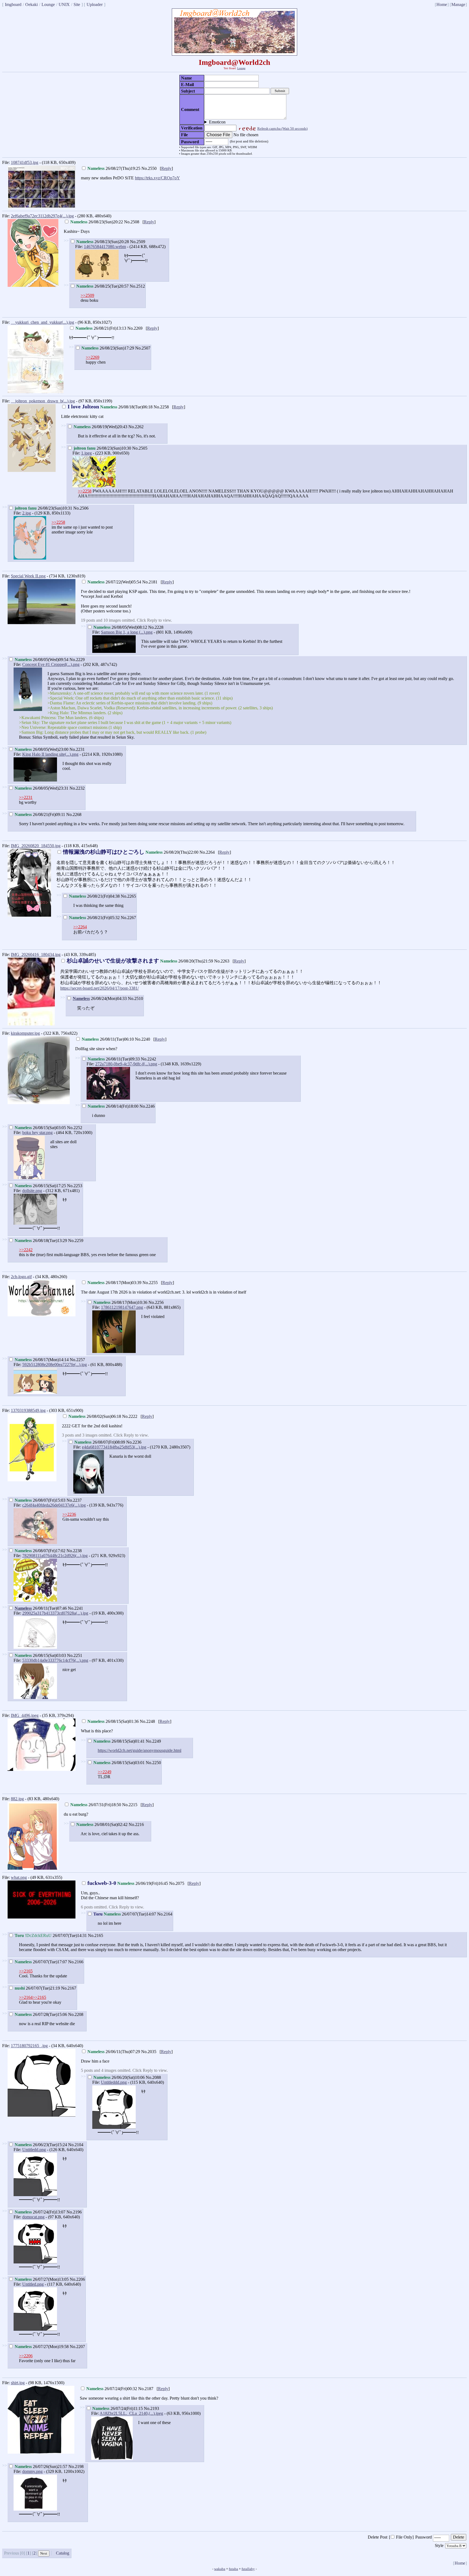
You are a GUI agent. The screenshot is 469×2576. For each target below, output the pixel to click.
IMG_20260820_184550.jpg (36, 846)
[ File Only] (401, 2537)
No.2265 (128, 896)
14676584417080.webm (105, 247)
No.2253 (75, 1186)
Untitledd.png (34, 2150)
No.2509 (138, 242)
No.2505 (140, 448)
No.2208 (76, 2014)
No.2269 (135, 328)
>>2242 (26, 1250)
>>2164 (26, 1997)
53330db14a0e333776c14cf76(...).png (55, 1660)
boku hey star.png (37, 1133)
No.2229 (77, 660)
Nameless (81, 998)
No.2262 (136, 427)
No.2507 (143, 348)
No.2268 (74, 814)
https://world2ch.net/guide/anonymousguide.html (140, 1750)
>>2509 (87, 295)
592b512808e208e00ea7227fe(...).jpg (55, 1365)
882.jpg (17, 1799)
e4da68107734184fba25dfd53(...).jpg (114, 1447)
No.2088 (153, 2077)
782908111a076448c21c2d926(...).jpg (55, 1556)
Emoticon (217, 122)
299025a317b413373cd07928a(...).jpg (55, 1613)
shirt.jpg (18, 2383)
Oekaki (31, 4)
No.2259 (76, 1241)
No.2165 (96, 1935)
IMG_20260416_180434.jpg (36, 955)
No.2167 (69, 1988)
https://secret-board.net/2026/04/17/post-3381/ (99, 988)
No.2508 (132, 222)
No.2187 (146, 2389)
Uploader (95, 4)
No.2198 (76, 2467)
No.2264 (207, 852)
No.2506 (81, 508)
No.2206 (77, 2279)
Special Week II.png (28, 576)
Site (77, 4)
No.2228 (156, 627)
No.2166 (76, 1962)
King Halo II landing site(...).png (50, 754)
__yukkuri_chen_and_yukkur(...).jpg (42, 322)
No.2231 (77, 749)
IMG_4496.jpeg (25, 1715)
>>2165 (26, 1971)
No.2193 (151, 2408)
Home (442, 4)
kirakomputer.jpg (25, 1033)
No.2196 (74, 2212)
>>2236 (69, 1514)
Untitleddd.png (114, 2082)
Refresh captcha (282, 128)
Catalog (63, 2553)
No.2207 (77, 2347)
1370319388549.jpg (28, 1410)
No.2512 (137, 286)
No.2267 (128, 918)
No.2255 (150, 1283)
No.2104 (76, 2145)
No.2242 (148, 1059)
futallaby (248, 2569)
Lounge (48, 4)
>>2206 (26, 2356)
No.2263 (222, 961)
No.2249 (153, 1741)
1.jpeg (86, 453)
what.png (19, 1877)
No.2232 (77, 788)
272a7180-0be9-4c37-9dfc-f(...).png (126, 1064)
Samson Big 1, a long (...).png (127, 632)
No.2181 (150, 582)
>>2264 (80, 927)
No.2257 (77, 1360)
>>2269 (93, 357)
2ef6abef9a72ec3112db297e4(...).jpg (42, 216)
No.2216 (136, 1824)
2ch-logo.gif (21, 1277)
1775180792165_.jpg (29, 2046)
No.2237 (74, 1500)
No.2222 (130, 1416)
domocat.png (33, 2217)
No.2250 (153, 1763)
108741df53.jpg (25, 162)
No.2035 (149, 2052)
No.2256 (156, 1302)
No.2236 (134, 1442)
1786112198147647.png (122, 1307)
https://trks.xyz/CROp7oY (157, 178)
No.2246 (147, 1106)
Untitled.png (33, 2284)
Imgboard (13, 4)
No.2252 (75, 1128)
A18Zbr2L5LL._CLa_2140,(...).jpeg (131, 2413)
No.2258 (161, 407)
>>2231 (26, 797)
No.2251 (75, 1655)
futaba (233, 2569)
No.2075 (177, 1883)
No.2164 (165, 1914)
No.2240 (142, 1039)
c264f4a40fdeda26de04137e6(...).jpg (54, 1505)
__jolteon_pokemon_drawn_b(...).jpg (43, 401)
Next (44, 2553)
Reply (166, 168)
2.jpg (27, 513)
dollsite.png (32, 1191)
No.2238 (74, 1551)
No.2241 (75, 1608)
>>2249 (104, 1772)
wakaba (220, 2569)
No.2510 (135, 998)
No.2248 (147, 1721)
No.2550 (149, 168)
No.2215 (130, 1805)
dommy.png (32, 2471)
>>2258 (85, 491)
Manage (458, 4)
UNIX (64, 4)
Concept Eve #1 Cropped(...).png (51, 664)
